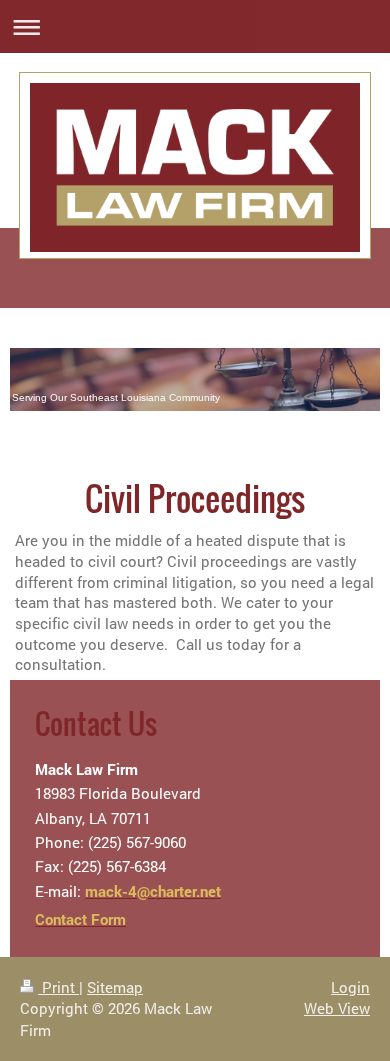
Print (58, 987)
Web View (337, 1008)
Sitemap (115, 987)
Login (350, 987)
